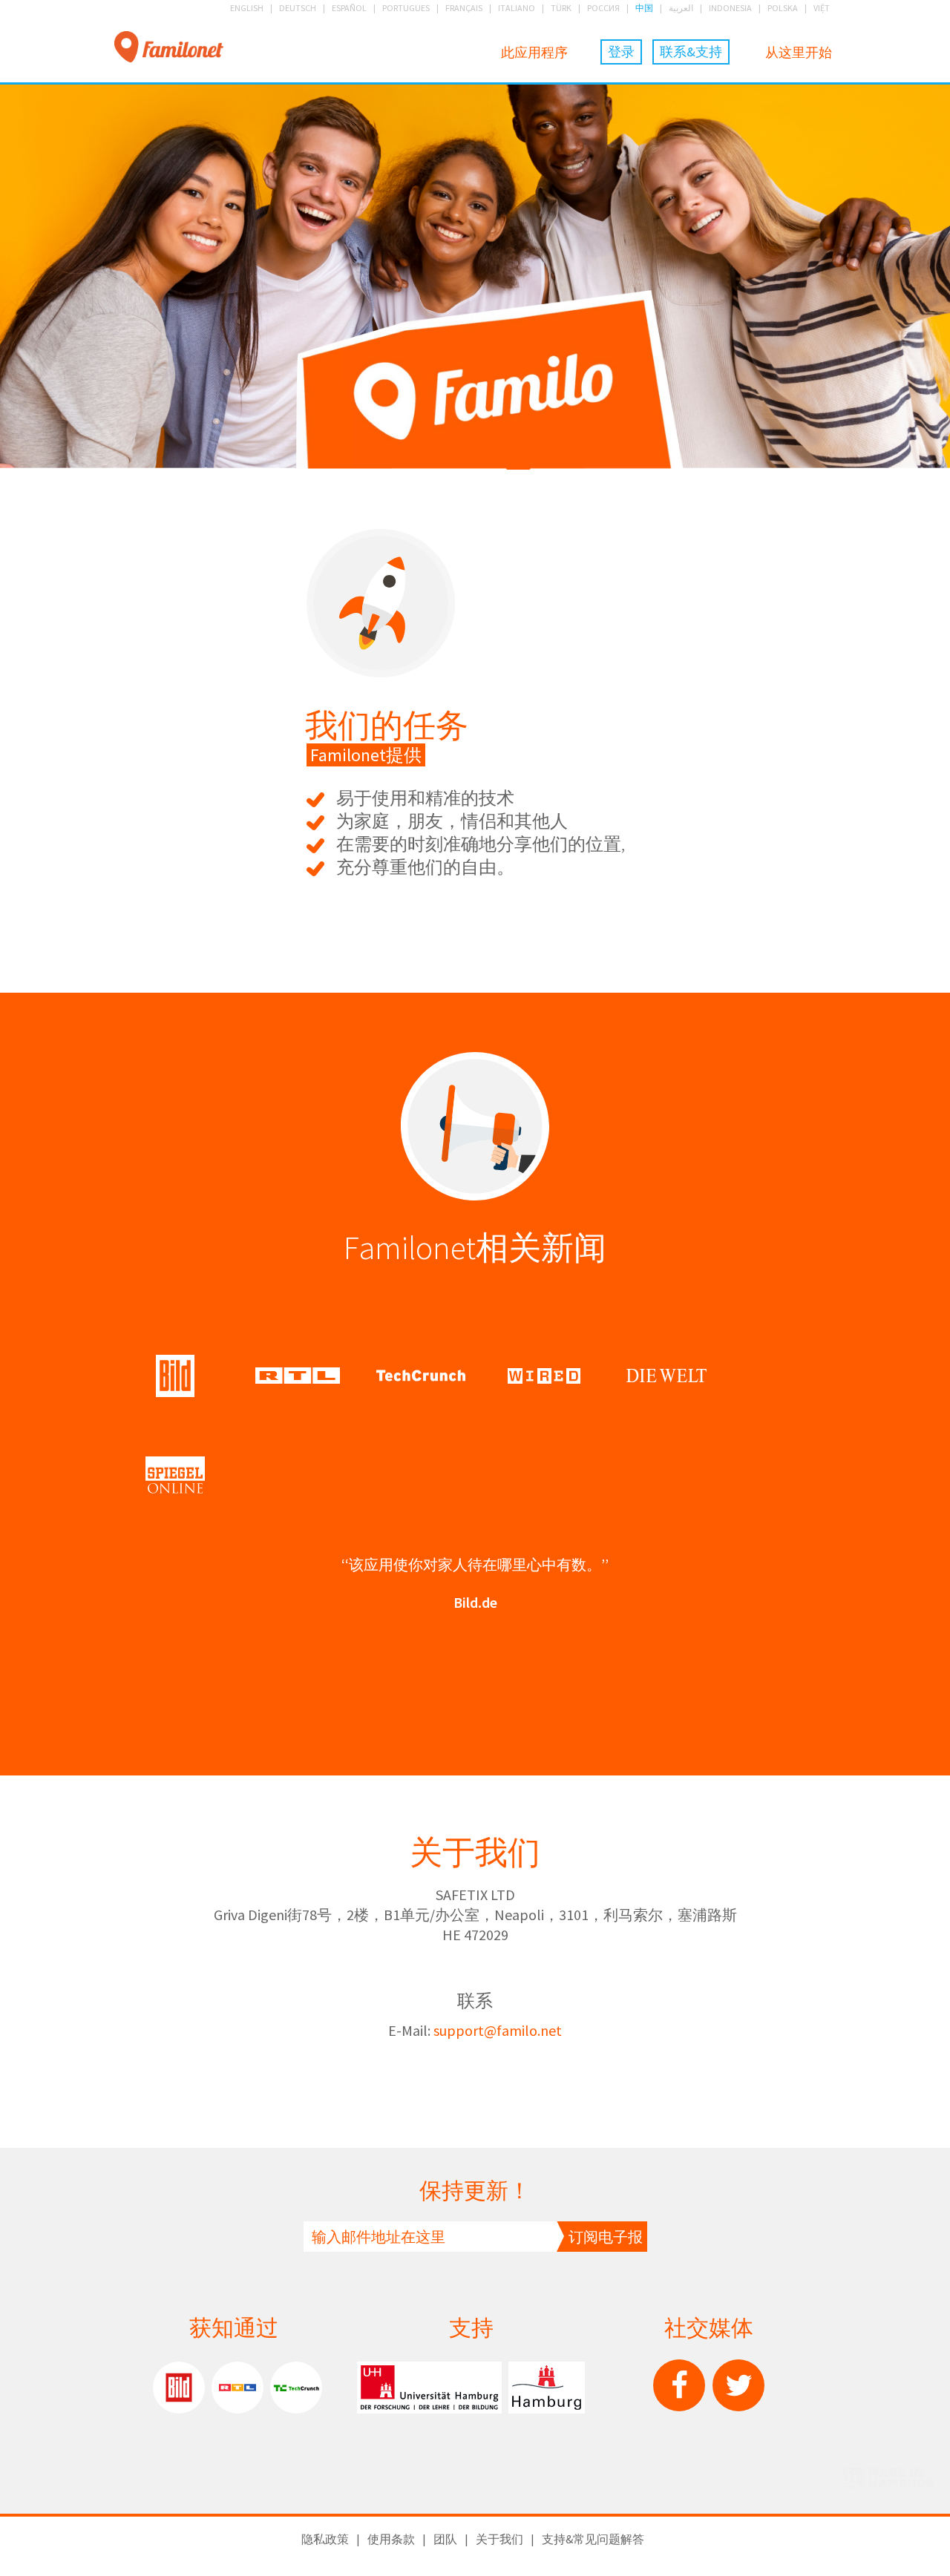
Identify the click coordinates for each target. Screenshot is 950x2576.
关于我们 (499, 2539)
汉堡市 (547, 2388)
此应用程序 (534, 52)
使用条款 (391, 2539)
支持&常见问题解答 (593, 2539)
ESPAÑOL (349, 8)
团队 (445, 2539)
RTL (237, 2388)
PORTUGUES (406, 8)
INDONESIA (730, 8)
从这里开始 (799, 52)
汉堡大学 (429, 2388)
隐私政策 (325, 2539)
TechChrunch (296, 2388)
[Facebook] (679, 2385)
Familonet (169, 48)
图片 (179, 2388)
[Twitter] (738, 2385)
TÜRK (561, 8)
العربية (681, 8)
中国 (644, 8)
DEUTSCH (298, 8)
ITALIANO (517, 8)
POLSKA (783, 8)
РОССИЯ (603, 8)
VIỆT (822, 8)
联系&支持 (691, 52)
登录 (621, 52)
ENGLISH (247, 8)
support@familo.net (498, 2030)
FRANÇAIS (464, 8)
